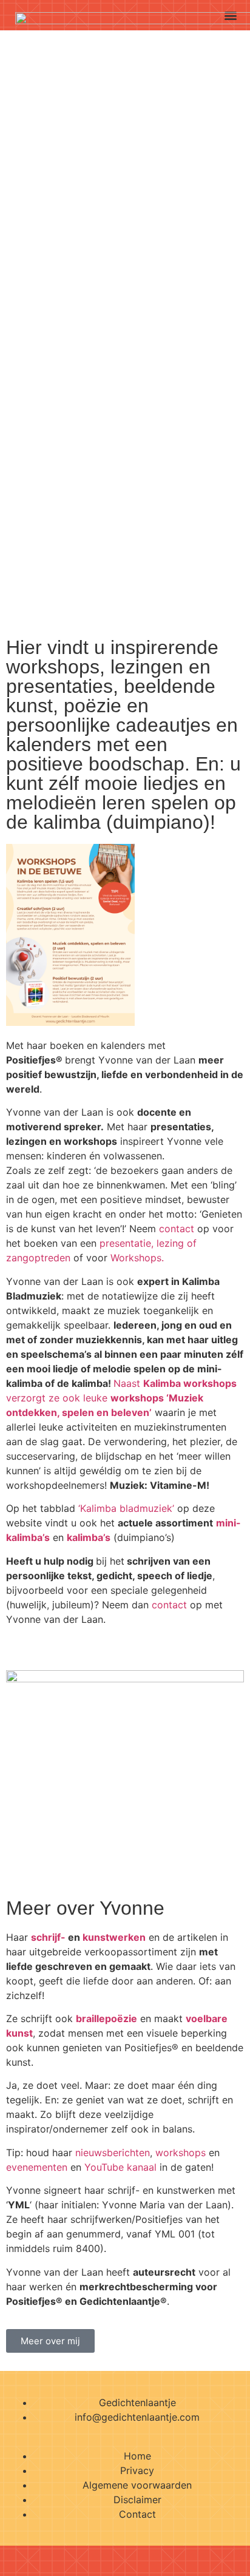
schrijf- (48, 1937)
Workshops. (137, 1258)
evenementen (37, 2167)
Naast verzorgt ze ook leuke (121, 1398)
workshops (181, 2153)
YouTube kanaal (120, 2167)
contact (177, 1229)
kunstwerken (114, 1937)
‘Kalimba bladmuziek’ (126, 1508)
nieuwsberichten (113, 2153)
